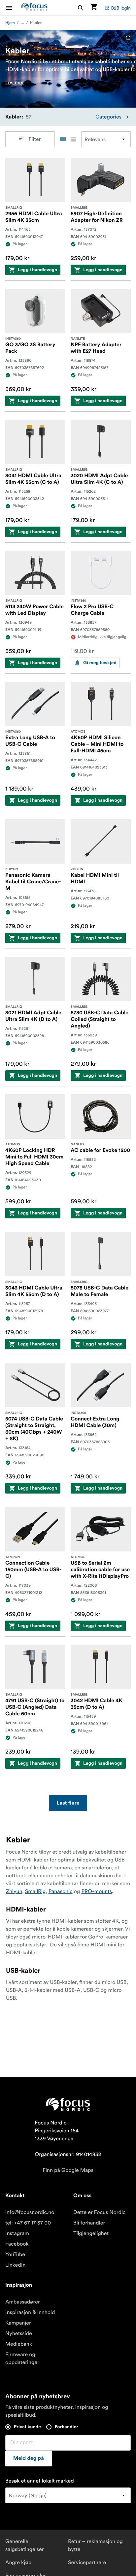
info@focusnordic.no (30, 2212)
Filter (34, 139)
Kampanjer (18, 2323)
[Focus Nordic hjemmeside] (34, 8)
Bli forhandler (89, 2223)
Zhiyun (14, 1891)
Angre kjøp (18, 2563)
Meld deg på (29, 2459)
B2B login (121, 8)
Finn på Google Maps (68, 2170)
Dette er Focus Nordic (99, 2212)
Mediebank (19, 2344)
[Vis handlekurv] (94, 8)
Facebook (17, 2244)
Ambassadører (23, 2302)
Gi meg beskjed (100, 663)
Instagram (17, 2233)
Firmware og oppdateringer (22, 2358)
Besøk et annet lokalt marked (40, 2481)
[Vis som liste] (73, 139)
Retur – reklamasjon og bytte (95, 2545)
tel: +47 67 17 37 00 (28, 2223)
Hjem (10, 23)
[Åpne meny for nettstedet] (13, 8)
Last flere (68, 1803)
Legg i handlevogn (37, 270)
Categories (108, 117)
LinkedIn (15, 2265)
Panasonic (61, 1891)
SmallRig (35, 1891)
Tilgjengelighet (91, 2233)
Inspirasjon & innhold (30, 2312)
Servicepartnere (87, 2563)
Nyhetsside (19, 2333)
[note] (128, 38)
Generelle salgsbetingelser (25, 2545)
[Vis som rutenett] (63, 139)
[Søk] (81, 8)
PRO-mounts (97, 1891)
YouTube (15, 2254)
